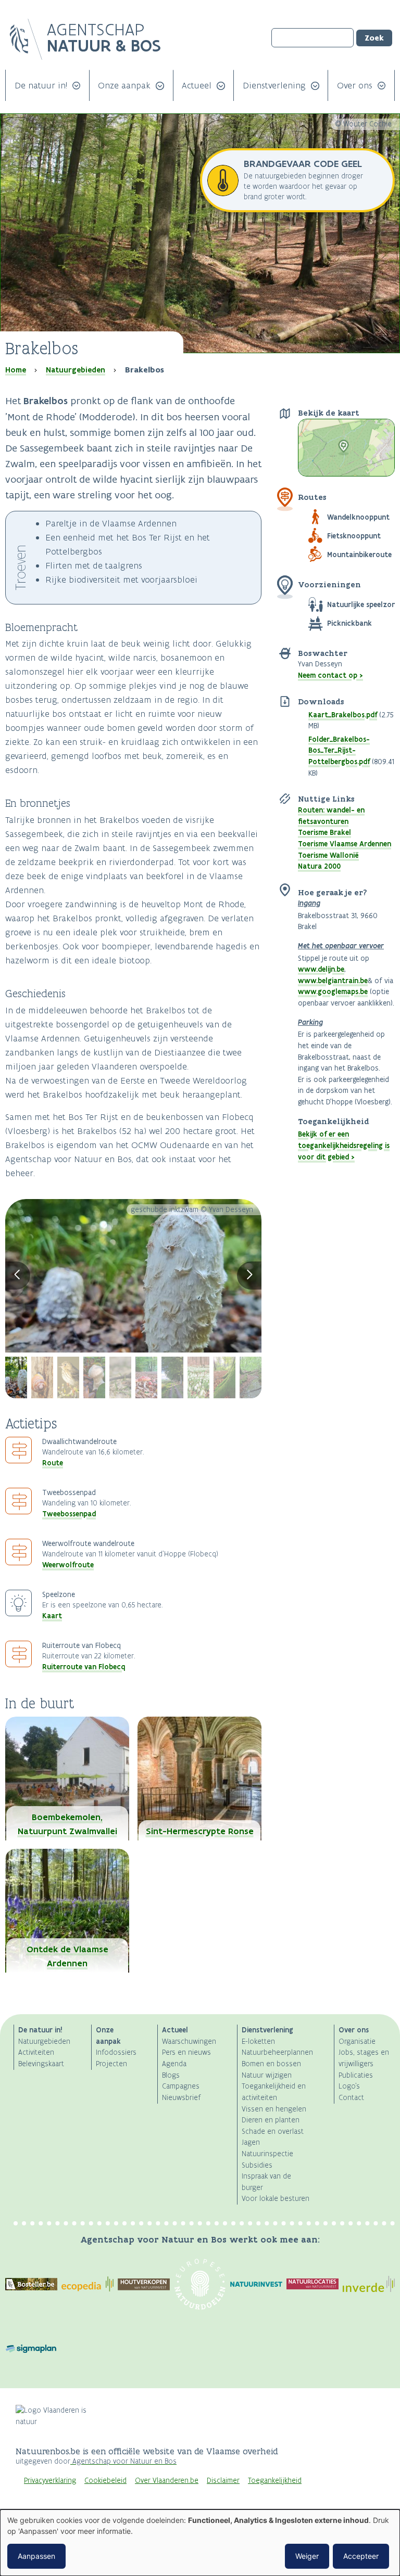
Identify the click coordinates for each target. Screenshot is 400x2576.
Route (53, 1463)
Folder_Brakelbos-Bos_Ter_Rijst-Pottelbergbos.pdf (339, 750)
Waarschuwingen (189, 2042)
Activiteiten (36, 2052)
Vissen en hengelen (274, 2109)
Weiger (307, 2556)
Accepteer (361, 2556)
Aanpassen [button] (36, 2556)
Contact (351, 2098)
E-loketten (258, 2042)
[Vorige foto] (18, 1276)
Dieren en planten (271, 2120)
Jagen (251, 2142)
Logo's (349, 2086)
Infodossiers (116, 2052)
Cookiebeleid (105, 2481)
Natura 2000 (319, 866)
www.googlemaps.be (333, 991)
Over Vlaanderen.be (167, 2481)
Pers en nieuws (186, 2052)
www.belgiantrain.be (333, 981)
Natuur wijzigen (267, 2075)
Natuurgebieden (76, 370)
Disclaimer (223, 2481)
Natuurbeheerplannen (277, 2052)
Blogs (171, 2075)
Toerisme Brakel (324, 832)
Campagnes (181, 2086)
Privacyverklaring (50, 2481)
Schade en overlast (273, 2131)
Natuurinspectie (267, 2154)
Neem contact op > (330, 675)
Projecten (111, 2064)
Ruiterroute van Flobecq (84, 1667)
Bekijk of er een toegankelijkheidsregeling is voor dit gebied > (344, 1145)
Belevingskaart (41, 2064)
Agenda (174, 2064)
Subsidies (257, 2165)
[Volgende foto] (249, 1276)
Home (16, 370)
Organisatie (357, 2042)
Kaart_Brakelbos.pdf (343, 715)
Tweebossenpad (69, 1514)
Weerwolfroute (68, 1565)
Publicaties (356, 2075)
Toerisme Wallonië (328, 855)
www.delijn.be (321, 969)
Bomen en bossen (271, 2064)
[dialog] (200, 2543)
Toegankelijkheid (275, 2481)
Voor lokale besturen (276, 2199)
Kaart (52, 1616)
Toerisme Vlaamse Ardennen (345, 844)
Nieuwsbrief (181, 2098)
